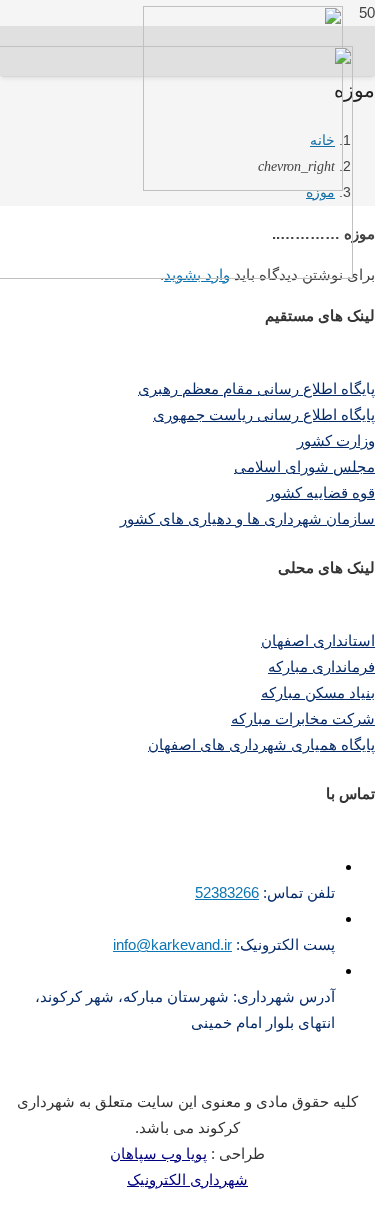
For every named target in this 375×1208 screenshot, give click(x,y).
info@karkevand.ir (172, 944)
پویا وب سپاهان (158, 1153)
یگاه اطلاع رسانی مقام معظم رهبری (252, 388)
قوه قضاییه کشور (321, 492)
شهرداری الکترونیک (187, 1179)
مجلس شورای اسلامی (304, 466)
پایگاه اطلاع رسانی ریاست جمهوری (264, 414)
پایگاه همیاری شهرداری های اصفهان (261, 744)
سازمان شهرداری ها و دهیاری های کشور (247, 518)
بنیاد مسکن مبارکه (318, 692)
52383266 (227, 892)
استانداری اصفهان (318, 640)
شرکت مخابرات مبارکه (303, 718)
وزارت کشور (336, 440)
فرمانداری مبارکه (321, 666)
